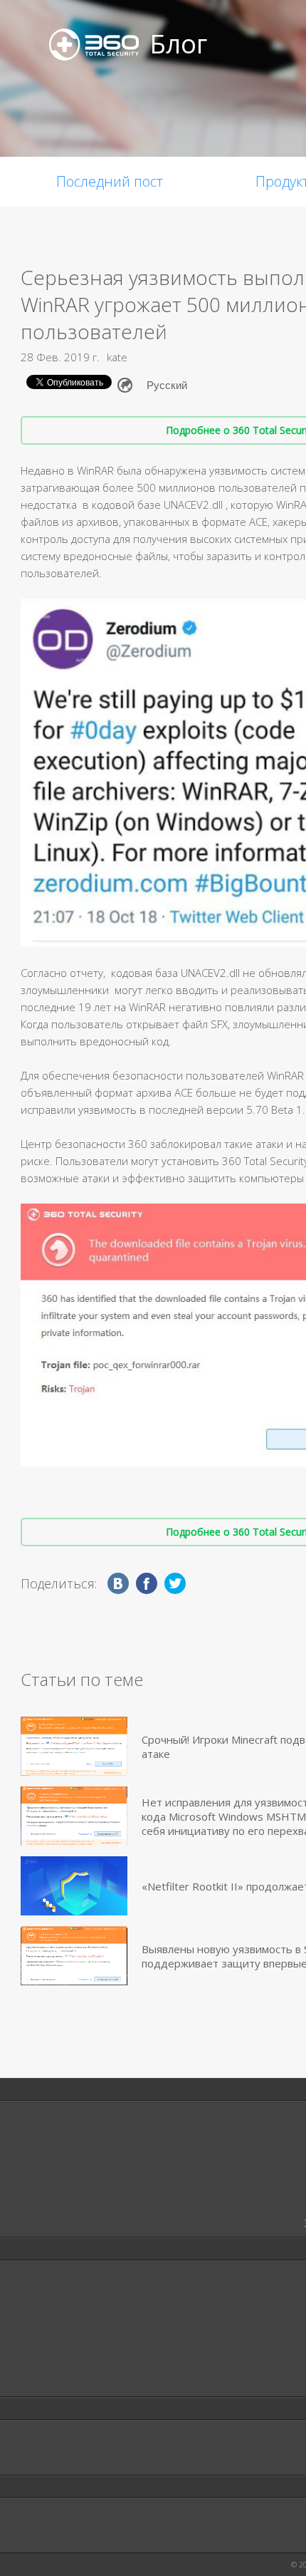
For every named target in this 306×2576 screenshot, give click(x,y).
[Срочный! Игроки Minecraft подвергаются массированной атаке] (74, 1746)
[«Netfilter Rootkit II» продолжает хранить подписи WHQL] (74, 1886)
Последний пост (110, 181)
